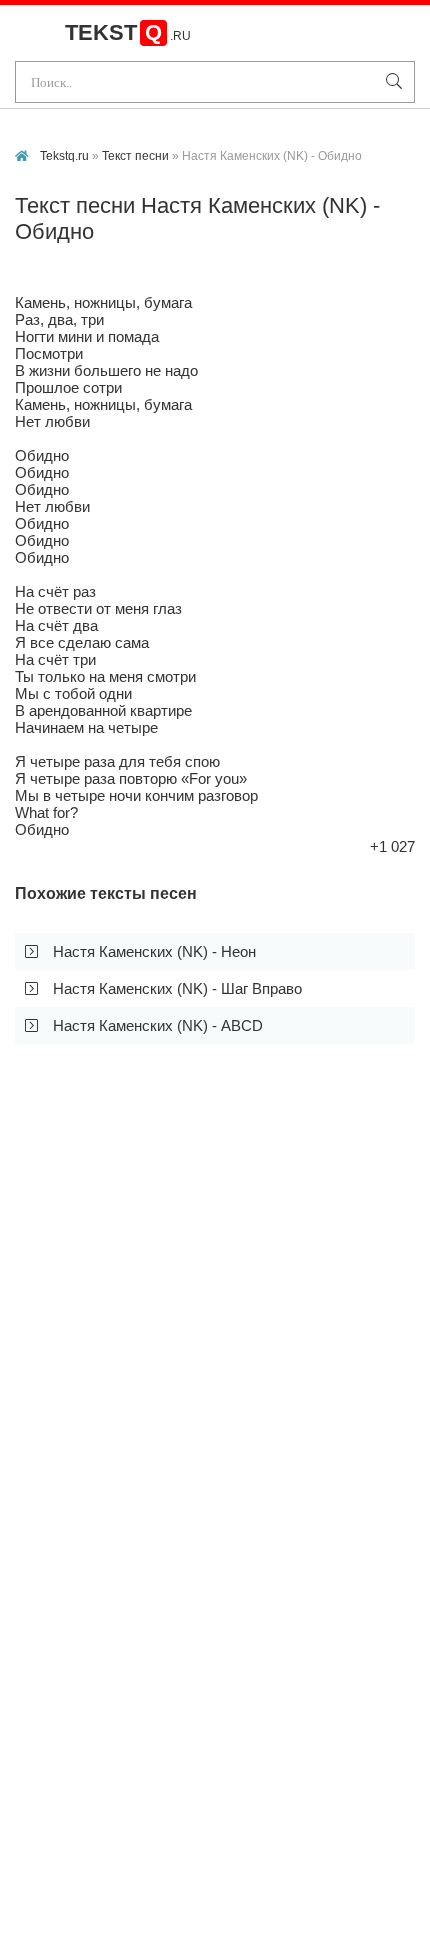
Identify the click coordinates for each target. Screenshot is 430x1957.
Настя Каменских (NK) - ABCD (158, 1025)
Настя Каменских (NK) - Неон (154, 951)
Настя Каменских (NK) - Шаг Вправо (177, 988)
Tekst (128, 32)
